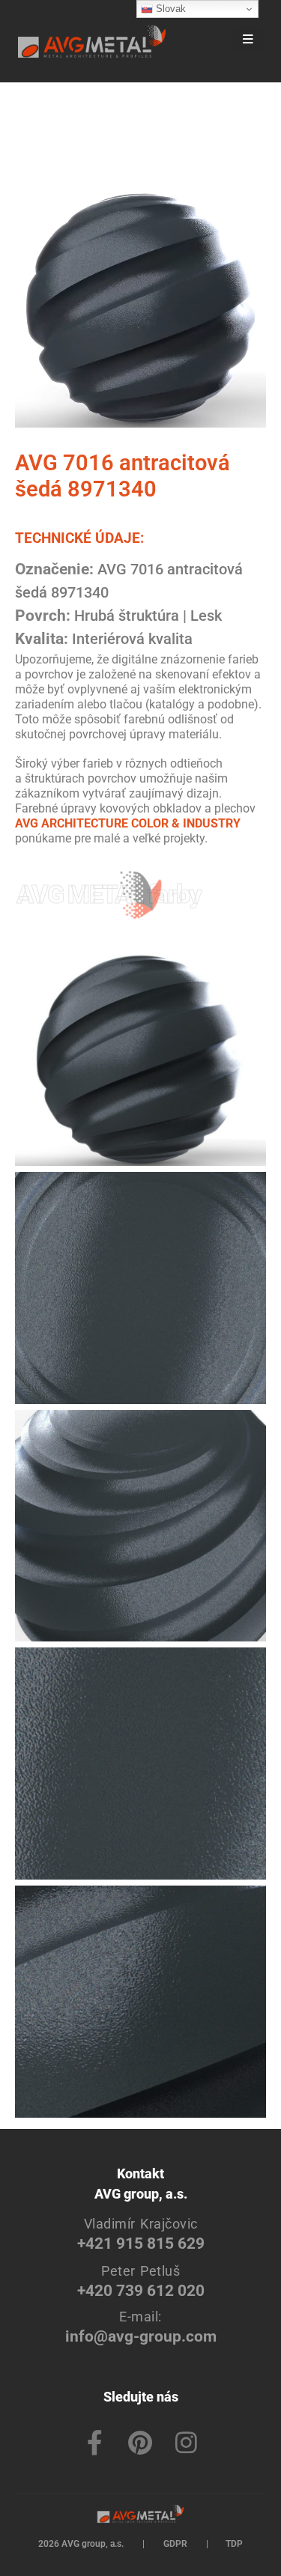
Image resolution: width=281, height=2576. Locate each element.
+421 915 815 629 (141, 2243)
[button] (207, 41)
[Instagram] (186, 2442)
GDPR (175, 2544)
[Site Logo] (92, 42)
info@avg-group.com (141, 2336)
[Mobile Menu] (248, 40)
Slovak (169, 9)
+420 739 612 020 (141, 2290)
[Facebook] (95, 2442)
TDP (234, 2544)
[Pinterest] (140, 2442)
